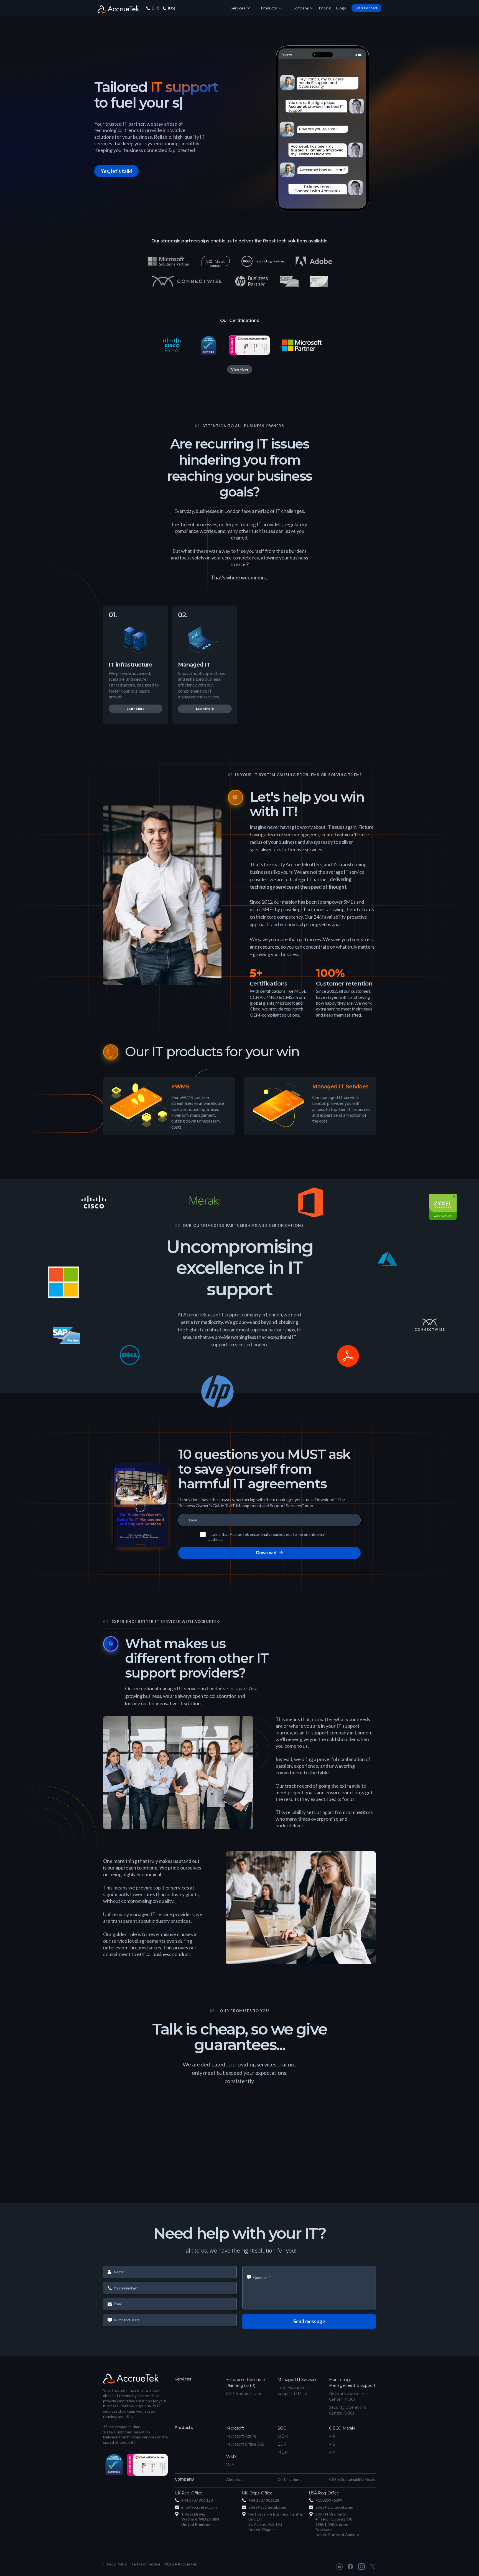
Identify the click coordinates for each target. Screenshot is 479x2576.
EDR (282, 2444)
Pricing (325, 8)
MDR (283, 2452)
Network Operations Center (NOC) (348, 2396)
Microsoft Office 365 (245, 2444)
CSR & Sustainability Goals (352, 2479)
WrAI (231, 2465)
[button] (240, 8)
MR (333, 2436)
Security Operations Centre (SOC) (348, 2410)
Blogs (341, 8)
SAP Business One (244, 2393)
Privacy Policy (115, 2564)
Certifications (289, 2479)
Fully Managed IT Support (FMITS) (294, 2391)
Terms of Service (146, 2564)
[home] (118, 8)
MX (332, 2452)
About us (234, 2479)
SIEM (283, 2436)
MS (332, 2444)
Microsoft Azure (241, 2436)
